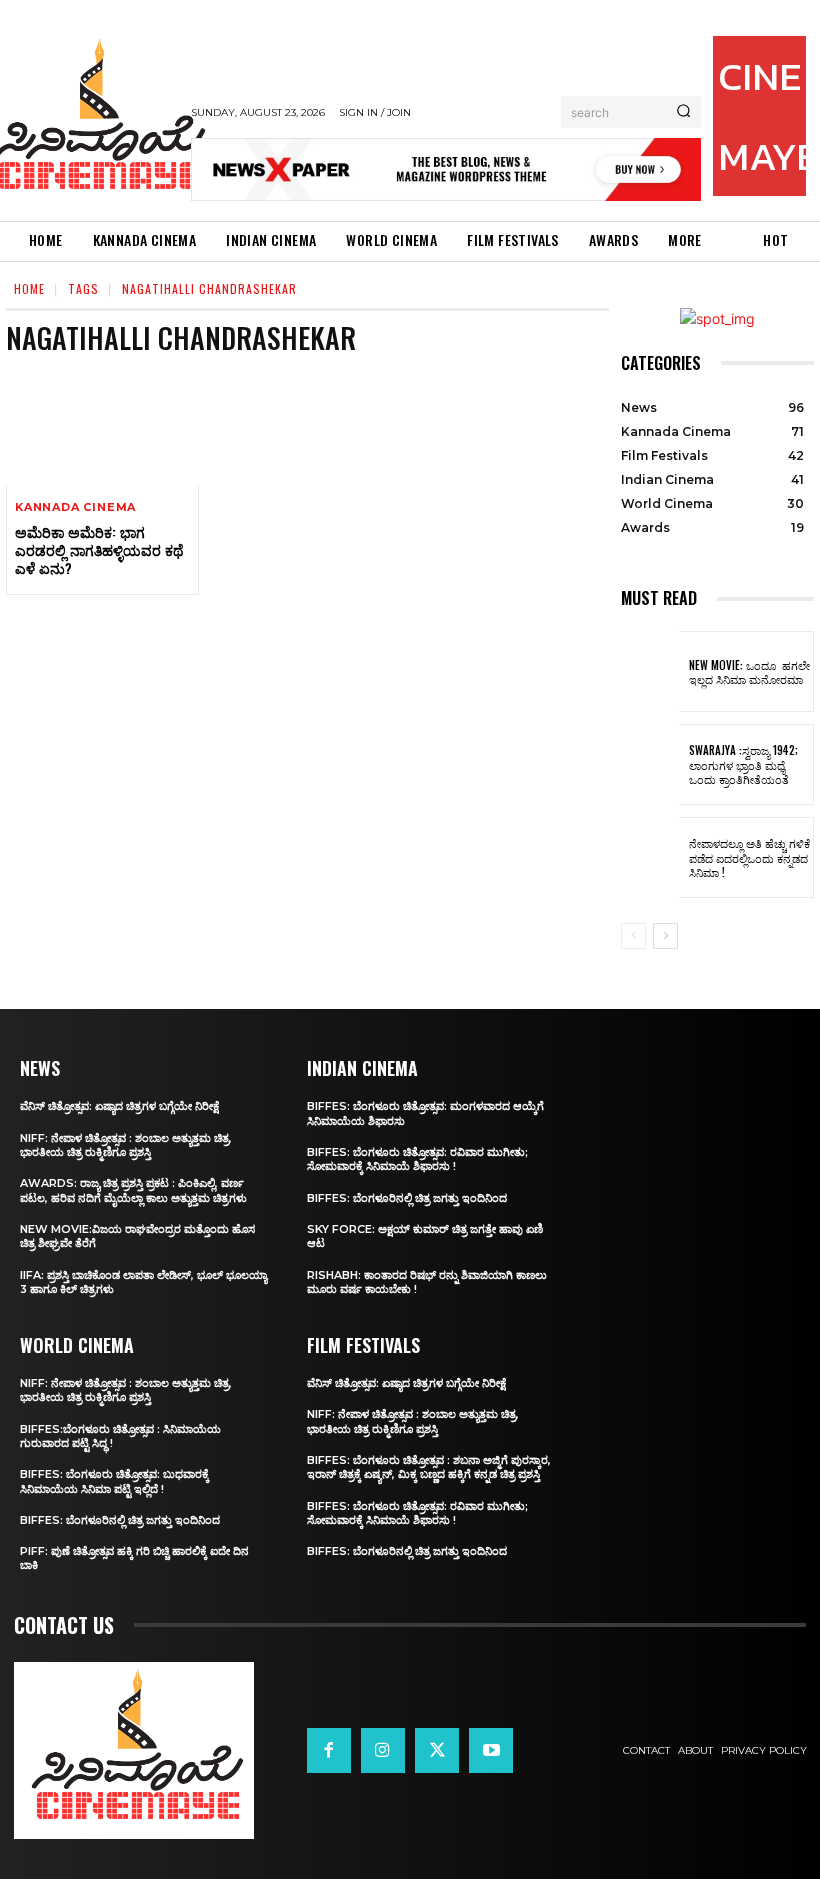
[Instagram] (383, 1750)
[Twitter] (437, 1750)
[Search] (683, 112)
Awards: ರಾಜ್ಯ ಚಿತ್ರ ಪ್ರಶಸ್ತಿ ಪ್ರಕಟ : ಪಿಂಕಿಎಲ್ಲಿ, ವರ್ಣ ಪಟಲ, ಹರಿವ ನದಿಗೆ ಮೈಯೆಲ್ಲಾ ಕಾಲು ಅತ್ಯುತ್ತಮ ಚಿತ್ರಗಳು (133, 1190)
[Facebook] (329, 1750)
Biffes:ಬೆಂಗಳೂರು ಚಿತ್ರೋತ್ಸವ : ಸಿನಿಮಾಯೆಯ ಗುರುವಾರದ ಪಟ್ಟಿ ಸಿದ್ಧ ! (120, 1436)
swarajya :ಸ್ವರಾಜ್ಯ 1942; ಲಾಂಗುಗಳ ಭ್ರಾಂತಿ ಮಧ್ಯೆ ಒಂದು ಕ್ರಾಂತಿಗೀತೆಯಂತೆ (743, 764)
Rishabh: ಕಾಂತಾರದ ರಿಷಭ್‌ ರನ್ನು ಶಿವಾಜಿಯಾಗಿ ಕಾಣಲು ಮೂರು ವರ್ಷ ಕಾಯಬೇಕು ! (427, 1282)
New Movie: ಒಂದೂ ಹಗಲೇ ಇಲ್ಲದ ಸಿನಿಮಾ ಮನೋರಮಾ (749, 672)
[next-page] (665, 936)
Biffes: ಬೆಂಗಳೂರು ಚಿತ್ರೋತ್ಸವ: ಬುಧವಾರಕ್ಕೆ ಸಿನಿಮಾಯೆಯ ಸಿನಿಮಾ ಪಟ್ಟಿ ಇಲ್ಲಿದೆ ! (114, 1481)
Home (29, 288)
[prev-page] (633, 936)
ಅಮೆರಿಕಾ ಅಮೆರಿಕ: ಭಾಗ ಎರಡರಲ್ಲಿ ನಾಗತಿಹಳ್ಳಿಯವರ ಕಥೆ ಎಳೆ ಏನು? (99, 549)
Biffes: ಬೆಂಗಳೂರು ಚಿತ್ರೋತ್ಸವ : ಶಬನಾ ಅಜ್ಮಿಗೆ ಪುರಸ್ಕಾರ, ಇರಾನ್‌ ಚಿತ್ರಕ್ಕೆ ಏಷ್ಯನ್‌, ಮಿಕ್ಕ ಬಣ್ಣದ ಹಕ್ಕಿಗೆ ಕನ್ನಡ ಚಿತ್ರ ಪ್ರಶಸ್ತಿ (429, 1467)
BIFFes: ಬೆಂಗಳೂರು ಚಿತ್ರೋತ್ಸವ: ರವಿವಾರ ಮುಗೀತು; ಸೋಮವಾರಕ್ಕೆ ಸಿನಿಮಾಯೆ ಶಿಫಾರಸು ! (417, 1159)
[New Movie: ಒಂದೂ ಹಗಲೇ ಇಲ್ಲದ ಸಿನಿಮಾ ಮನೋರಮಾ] (650, 671)
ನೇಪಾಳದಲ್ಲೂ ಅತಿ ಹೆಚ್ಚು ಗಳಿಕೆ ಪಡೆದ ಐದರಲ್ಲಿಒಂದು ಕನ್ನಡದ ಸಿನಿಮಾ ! (749, 857)
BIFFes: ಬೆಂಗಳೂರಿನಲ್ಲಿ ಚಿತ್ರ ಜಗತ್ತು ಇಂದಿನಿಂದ (120, 1520)
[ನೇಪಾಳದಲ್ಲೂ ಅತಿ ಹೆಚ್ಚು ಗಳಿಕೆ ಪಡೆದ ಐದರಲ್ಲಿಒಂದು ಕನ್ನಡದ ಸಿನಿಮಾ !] (650, 857)
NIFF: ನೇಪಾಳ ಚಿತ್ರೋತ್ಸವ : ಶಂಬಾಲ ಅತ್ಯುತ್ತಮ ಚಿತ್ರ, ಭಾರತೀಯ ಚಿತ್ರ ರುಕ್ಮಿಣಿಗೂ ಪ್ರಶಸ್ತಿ (126, 1145)
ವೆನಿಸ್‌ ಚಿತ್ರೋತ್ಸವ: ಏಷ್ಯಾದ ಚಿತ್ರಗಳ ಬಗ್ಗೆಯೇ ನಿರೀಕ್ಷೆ (119, 1106)
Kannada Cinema (75, 507)
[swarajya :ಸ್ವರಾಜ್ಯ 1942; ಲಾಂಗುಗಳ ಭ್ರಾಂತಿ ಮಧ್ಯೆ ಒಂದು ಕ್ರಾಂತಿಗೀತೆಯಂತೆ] (650, 764)
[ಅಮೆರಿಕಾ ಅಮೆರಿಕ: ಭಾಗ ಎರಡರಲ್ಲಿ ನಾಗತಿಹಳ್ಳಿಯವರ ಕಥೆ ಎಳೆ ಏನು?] (102, 428)
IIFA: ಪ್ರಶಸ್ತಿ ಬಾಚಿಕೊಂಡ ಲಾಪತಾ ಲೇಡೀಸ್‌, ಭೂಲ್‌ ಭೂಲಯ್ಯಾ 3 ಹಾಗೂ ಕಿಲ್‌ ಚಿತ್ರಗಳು (143, 1282)
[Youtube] (491, 1750)
